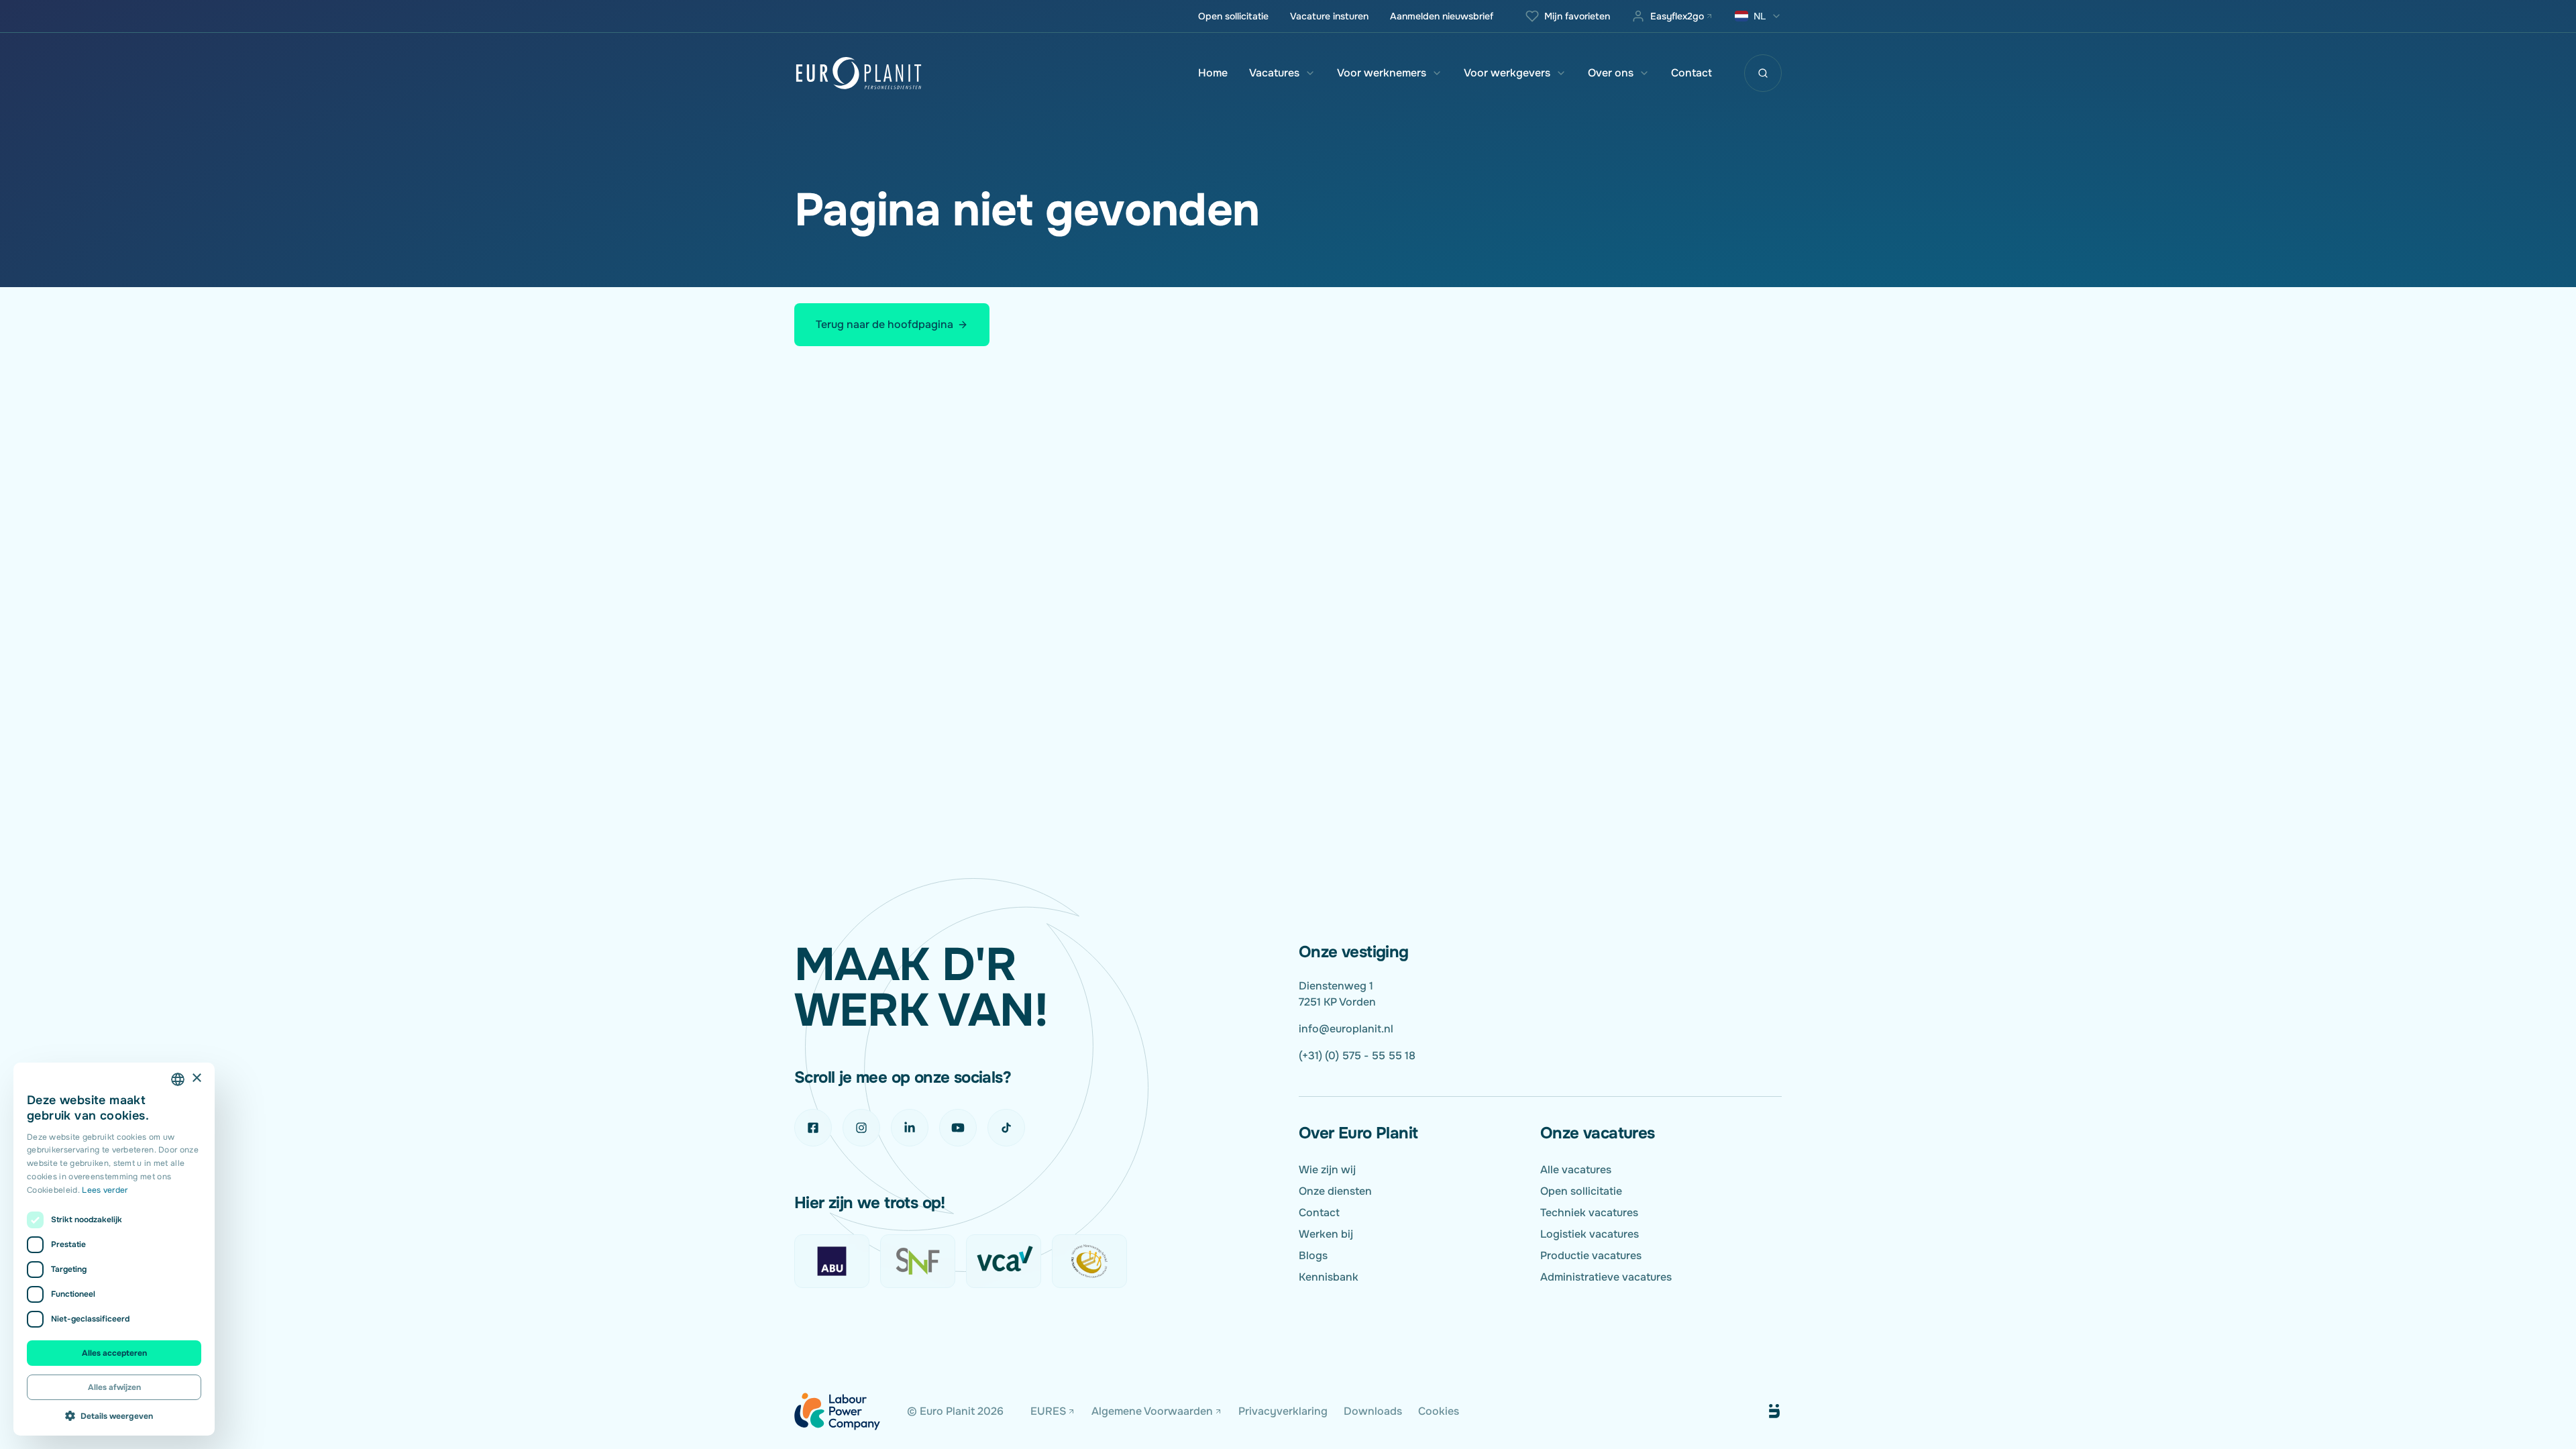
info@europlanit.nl (1346, 1029)
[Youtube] (958, 1128)
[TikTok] (1006, 1128)
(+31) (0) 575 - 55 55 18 (1357, 1056)
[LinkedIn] (910, 1128)
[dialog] (114, 1249)
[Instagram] (861, 1128)
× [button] (196, 1078)
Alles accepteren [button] (114, 1353)
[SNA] (1089, 1261)
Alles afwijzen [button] (114, 1387)
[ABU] (832, 1261)
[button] (114, 1415)
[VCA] (1004, 1261)
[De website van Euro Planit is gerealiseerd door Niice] (1759, 1411)
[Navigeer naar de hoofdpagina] (859, 73)
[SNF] (918, 1261)
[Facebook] (813, 1128)
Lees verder (105, 1190)
